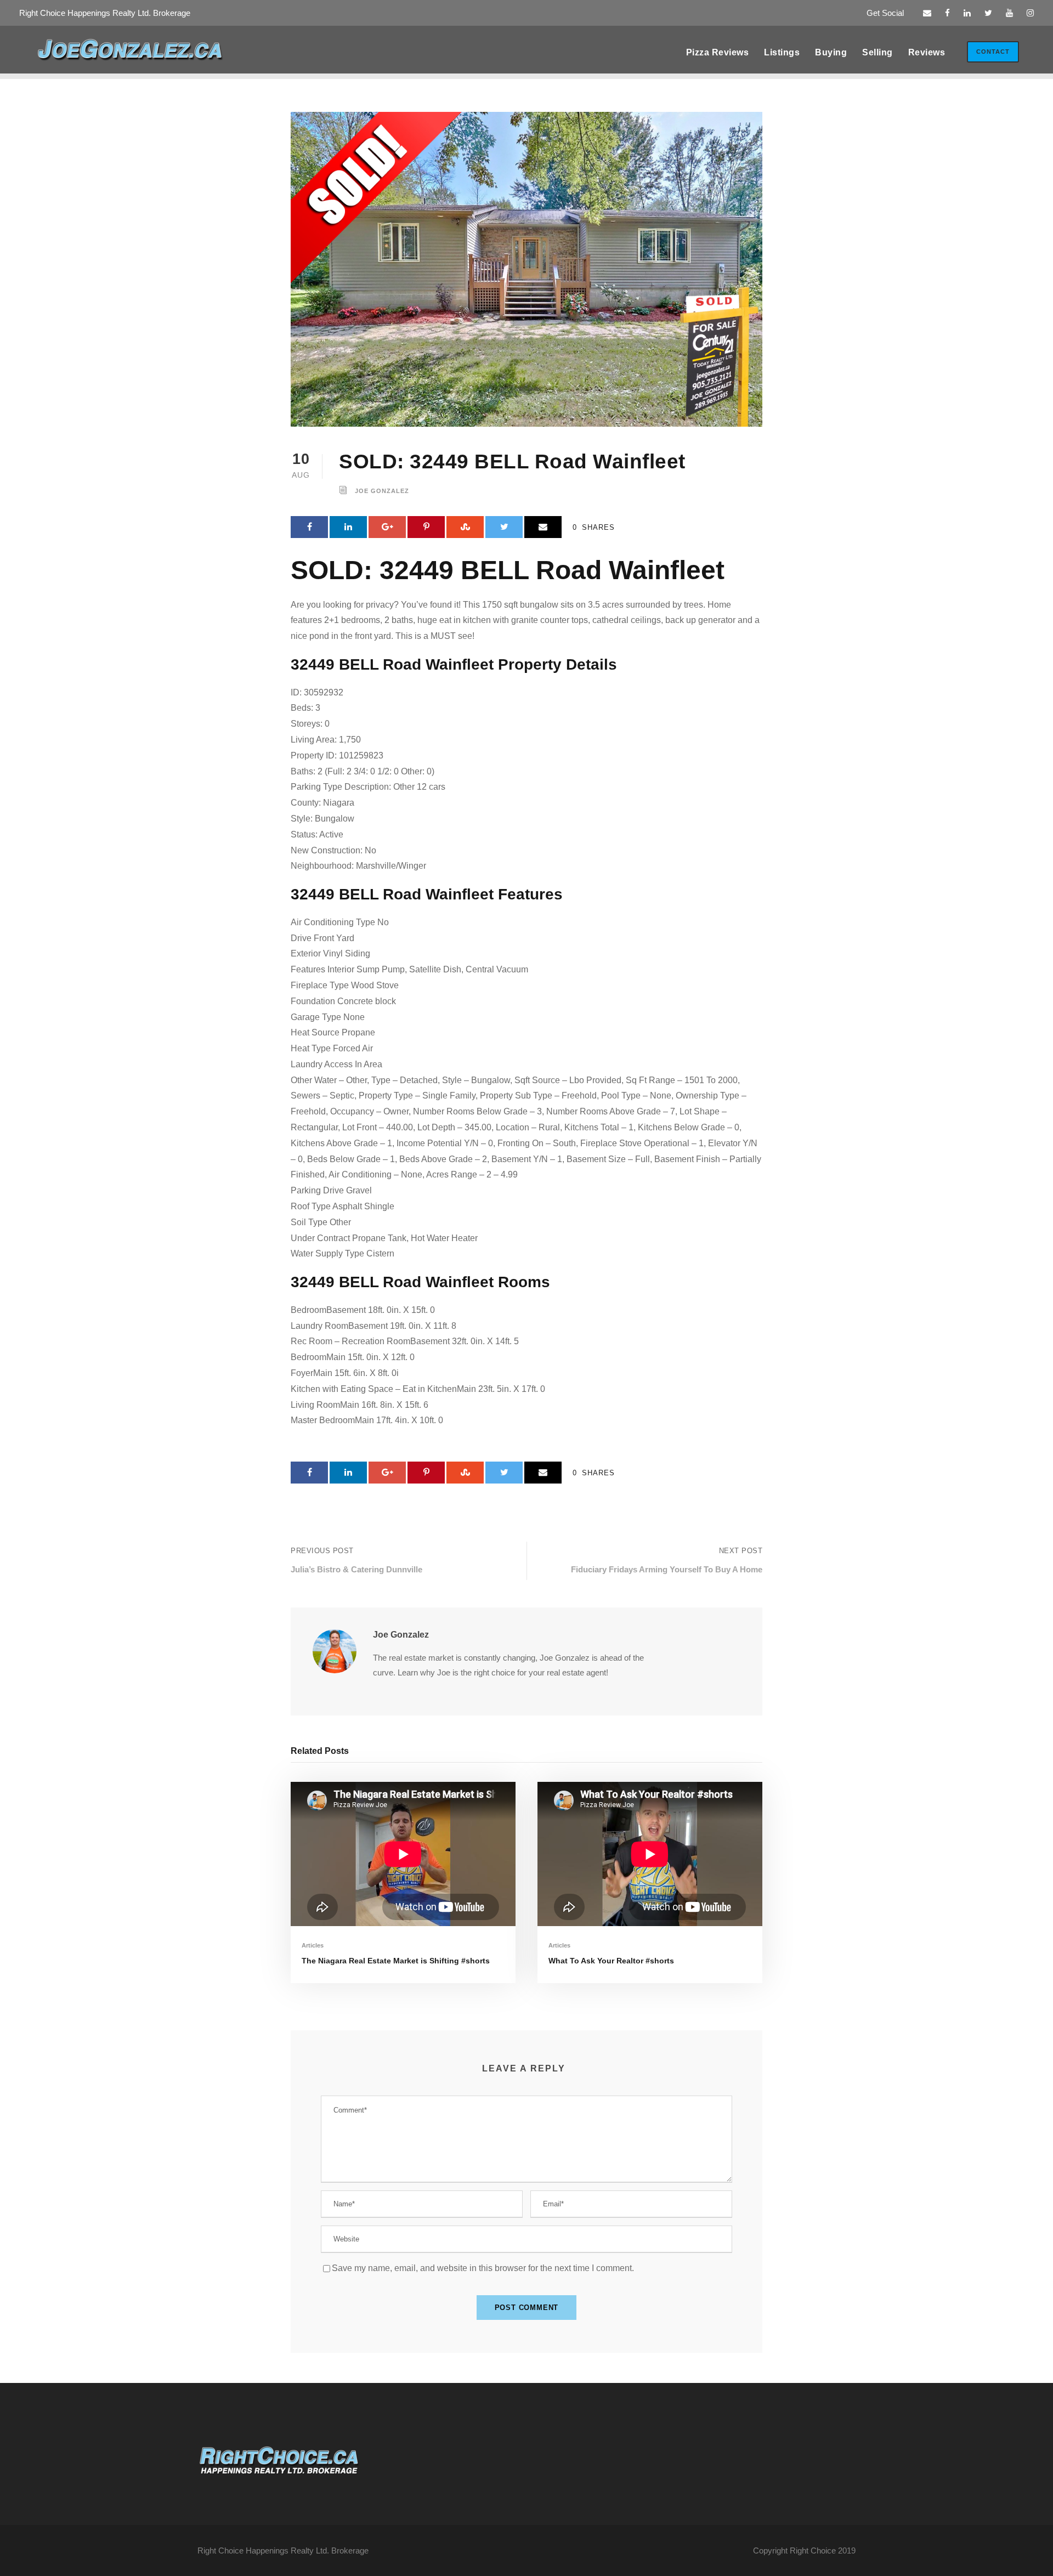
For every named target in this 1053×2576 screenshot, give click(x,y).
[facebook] (947, 13)
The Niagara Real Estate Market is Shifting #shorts (396, 1961)
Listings (782, 52)
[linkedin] (967, 13)
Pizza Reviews (718, 52)
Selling (877, 52)
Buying (831, 52)
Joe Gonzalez (382, 491)
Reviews (927, 52)
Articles (313, 1945)
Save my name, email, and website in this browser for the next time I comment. (483, 2268)
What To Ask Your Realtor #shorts (611, 1961)
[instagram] (1030, 13)
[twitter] (988, 13)
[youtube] (1009, 13)
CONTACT (993, 52)
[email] (927, 13)
